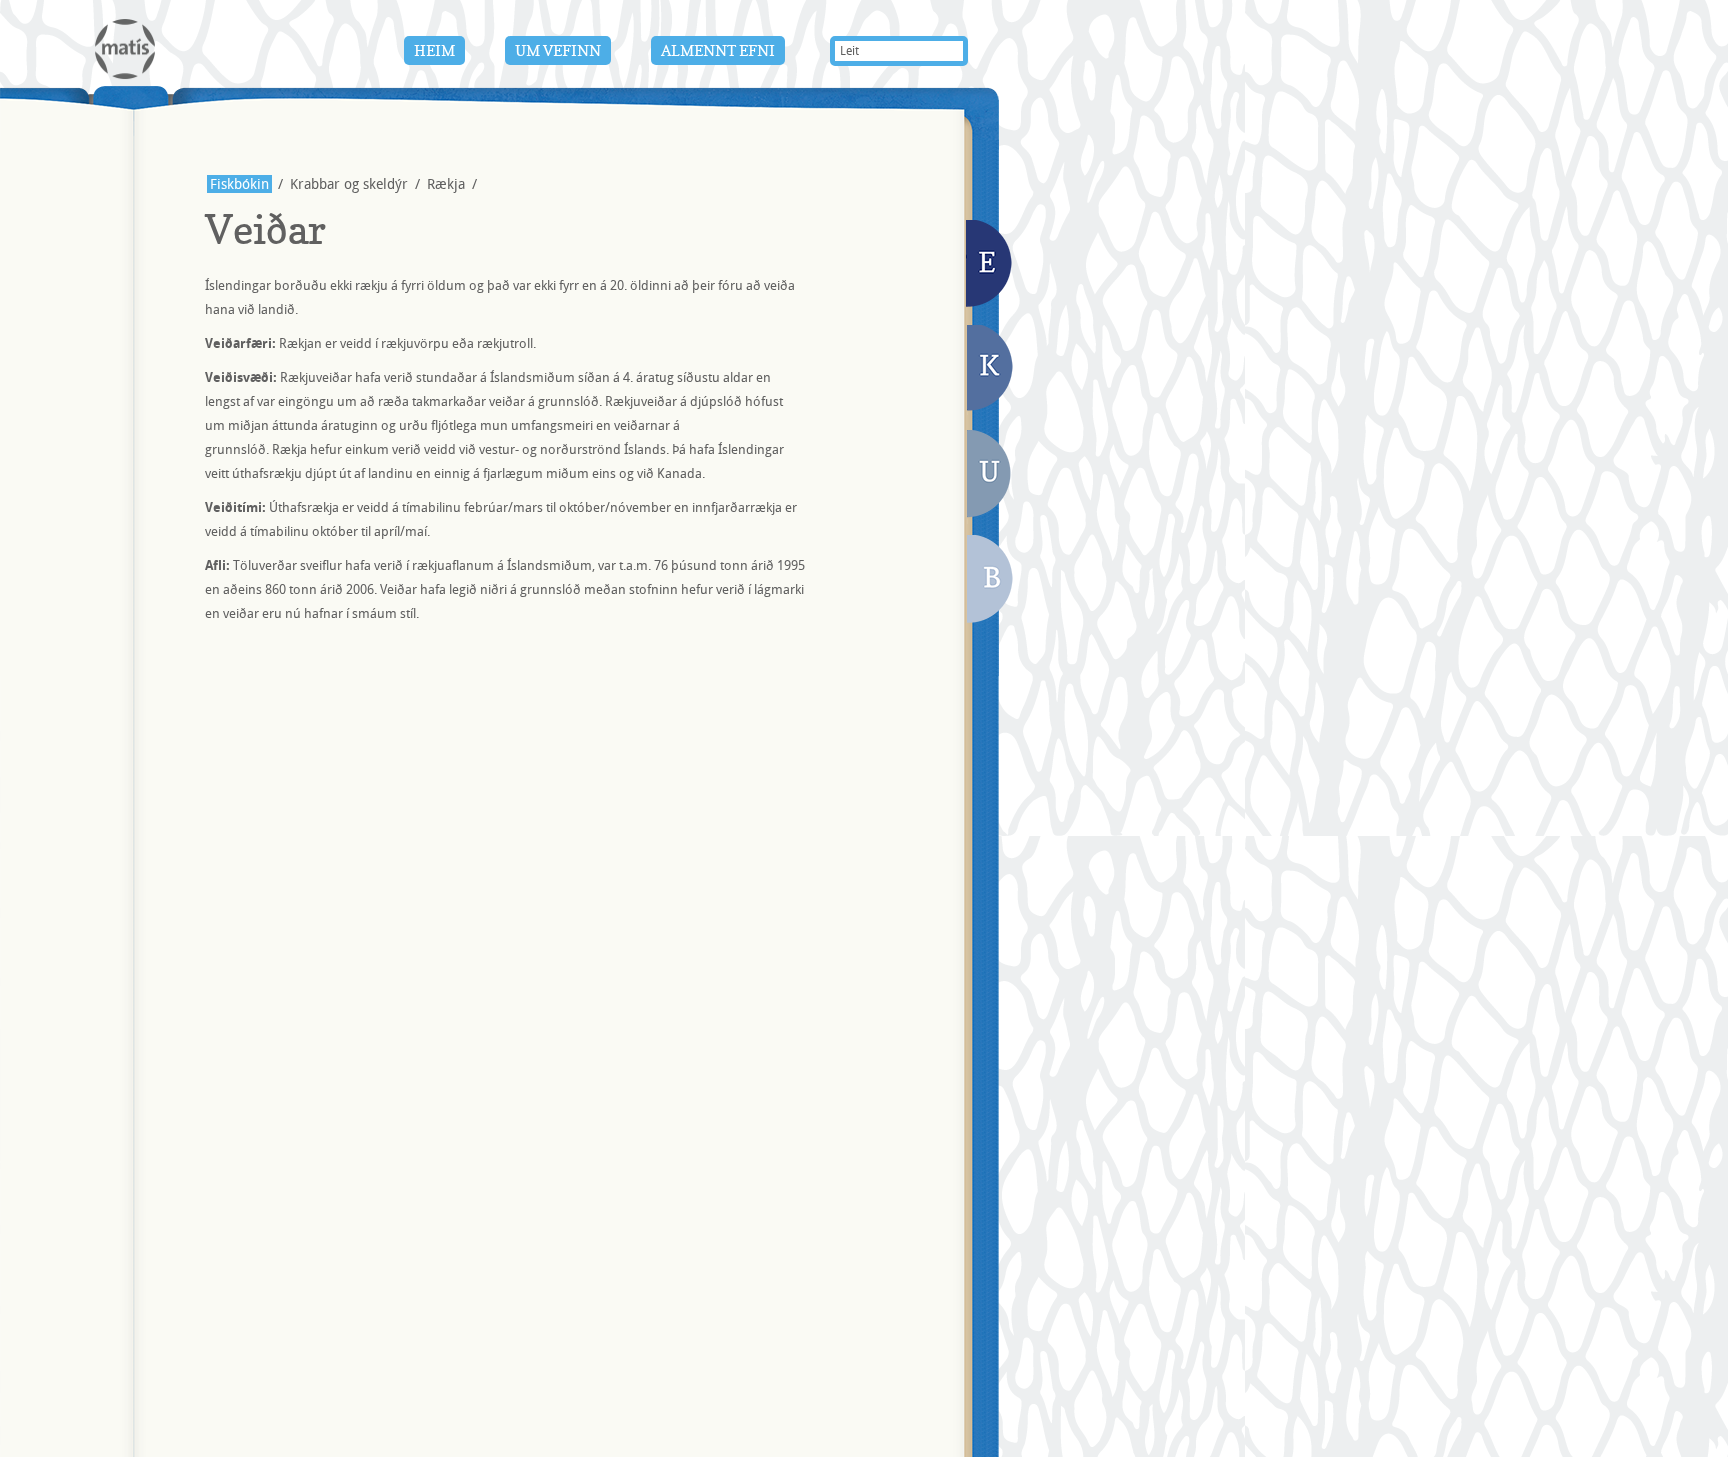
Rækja (446, 184)
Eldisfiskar (990, 265)
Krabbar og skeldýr (349, 184)
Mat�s (125, 49)
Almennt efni (718, 50)
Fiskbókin (239, 184)
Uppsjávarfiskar (989, 477)
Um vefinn (558, 50)
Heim (434, 50)
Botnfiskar (991, 581)
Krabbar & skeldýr (991, 370)
